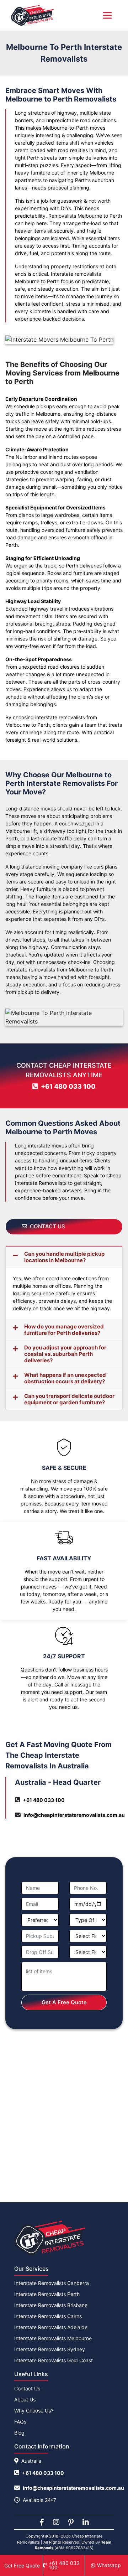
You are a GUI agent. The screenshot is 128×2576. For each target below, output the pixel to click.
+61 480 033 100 (68, 1086)
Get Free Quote (22, 2565)
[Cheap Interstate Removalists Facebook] (42, 2522)
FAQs (20, 2422)
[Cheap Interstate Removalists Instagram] (56, 2522)
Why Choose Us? (34, 2411)
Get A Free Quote (64, 2002)
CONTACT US (47, 1226)
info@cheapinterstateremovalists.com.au (74, 1815)
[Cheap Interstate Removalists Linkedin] (86, 2522)
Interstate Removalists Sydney (50, 2349)
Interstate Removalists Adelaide (51, 2327)
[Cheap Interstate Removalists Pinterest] (71, 2522)
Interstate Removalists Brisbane (51, 2305)
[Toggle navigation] (107, 15)
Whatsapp (109, 2565)
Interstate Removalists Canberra (52, 2283)
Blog (19, 2433)
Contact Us (27, 2388)
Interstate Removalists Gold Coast (54, 2360)
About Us (25, 2399)
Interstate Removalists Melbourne (53, 2338)
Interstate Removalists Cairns (48, 2316)
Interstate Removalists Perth (47, 2294)
